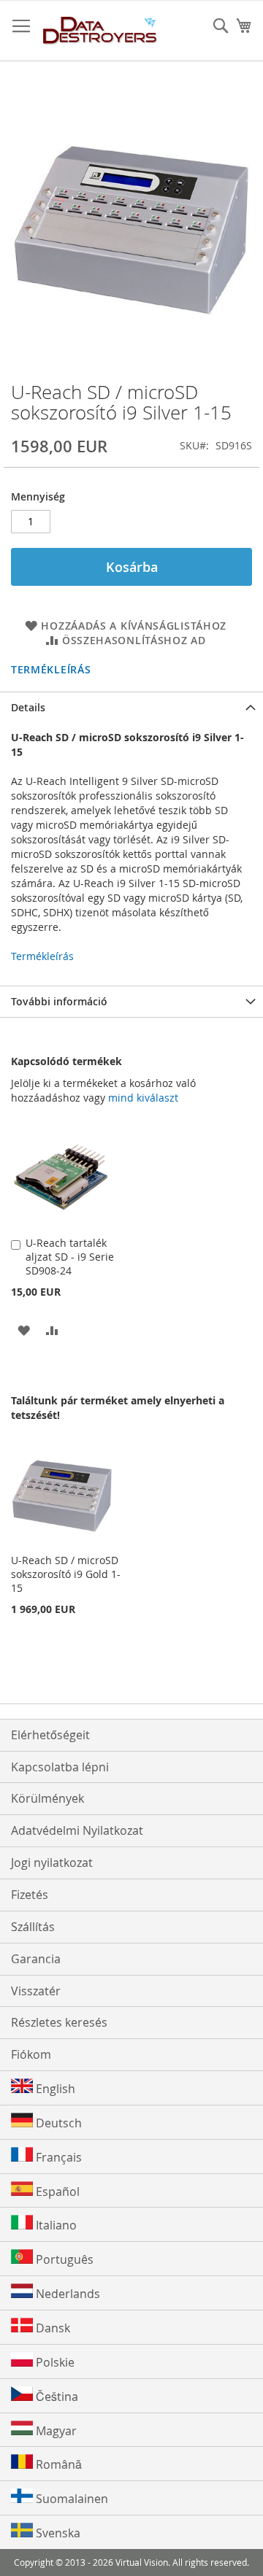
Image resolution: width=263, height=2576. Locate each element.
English (54, 2089)
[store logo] (100, 31)
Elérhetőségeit (50, 1735)
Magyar (55, 2431)
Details (28, 707)
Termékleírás (51, 669)
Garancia (36, 1959)
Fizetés (30, 1895)
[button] (24, 1330)
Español (56, 2192)
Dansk (52, 2328)
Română (57, 2464)
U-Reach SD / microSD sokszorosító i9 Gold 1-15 (66, 1574)
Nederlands (66, 2294)
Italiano (55, 2225)
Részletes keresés (59, 2022)
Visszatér (36, 1991)
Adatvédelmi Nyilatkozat (77, 1830)
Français (57, 2157)
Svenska (57, 2533)
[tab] (131, 707)
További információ (59, 1001)
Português (63, 2259)
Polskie (54, 2362)
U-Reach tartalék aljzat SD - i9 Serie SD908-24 (70, 1257)
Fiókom (31, 2054)
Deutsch (57, 2123)
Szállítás (33, 1927)
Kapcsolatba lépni (60, 1767)
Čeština (56, 2397)
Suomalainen (70, 2499)
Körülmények (47, 1798)
